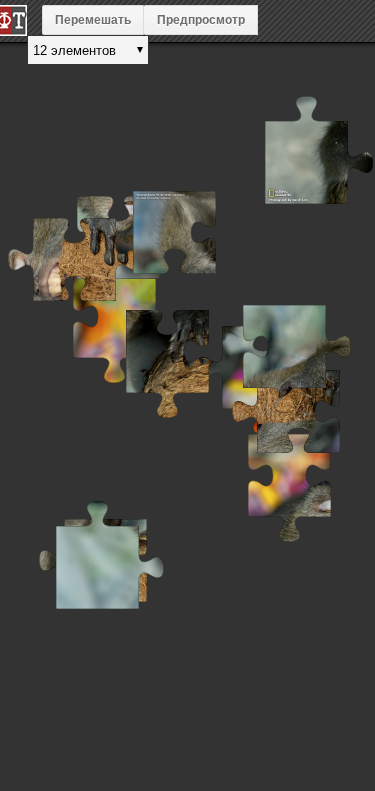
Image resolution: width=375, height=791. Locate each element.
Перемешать (93, 20)
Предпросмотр (201, 20)
